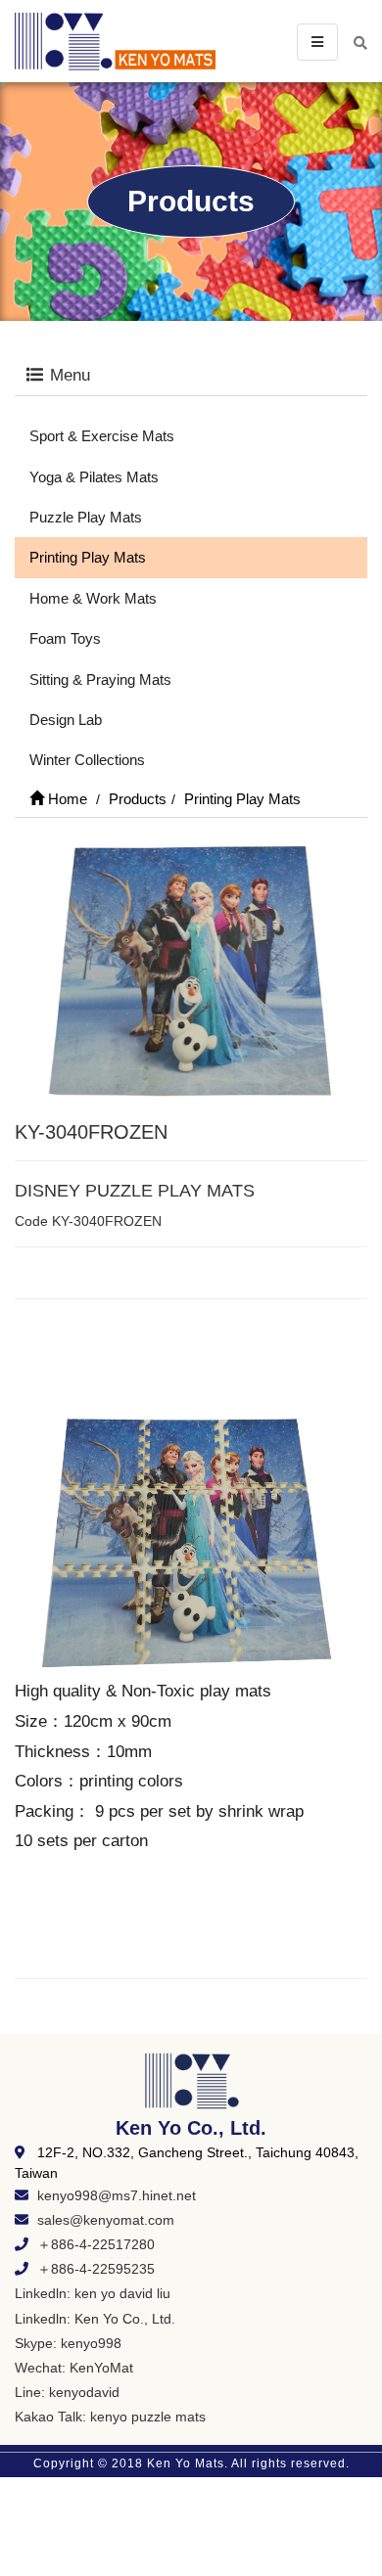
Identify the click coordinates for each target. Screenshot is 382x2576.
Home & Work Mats (93, 598)
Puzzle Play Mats (86, 517)
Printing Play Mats (88, 557)
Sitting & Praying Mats (100, 679)
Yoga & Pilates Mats (94, 477)
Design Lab (66, 720)
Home (66, 799)
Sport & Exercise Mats (102, 436)
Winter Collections (87, 760)
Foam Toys (65, 638)
